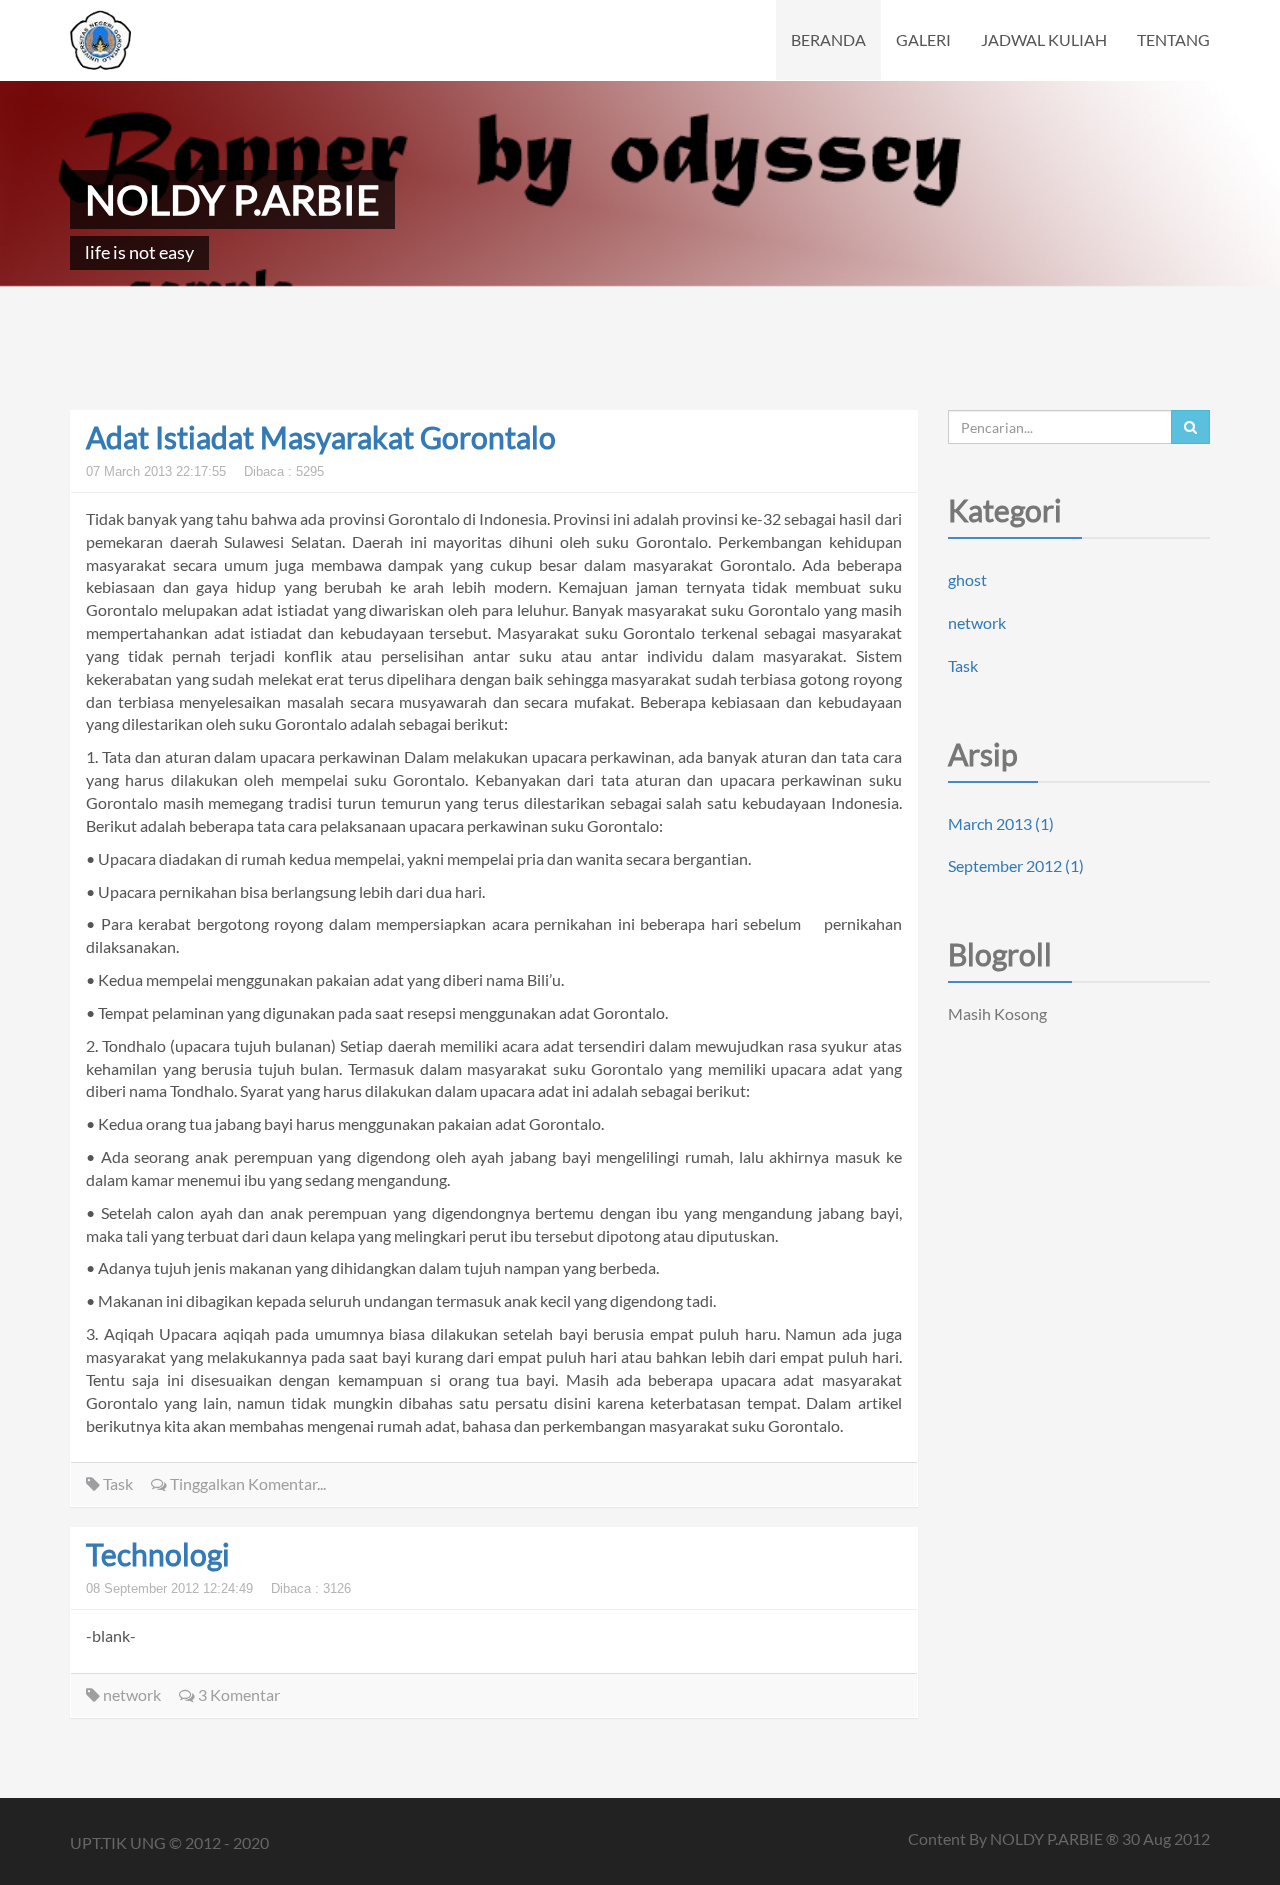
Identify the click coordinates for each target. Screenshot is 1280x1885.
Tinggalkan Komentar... (246, 1483)
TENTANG (1173, 39)
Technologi (158, 1554)
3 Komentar (237, 1694)
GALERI (923, 39)
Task (116, 1483)
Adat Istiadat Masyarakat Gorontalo (321, 437)
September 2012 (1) (1016, 865)
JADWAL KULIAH (1044, 39)
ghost (967, 579)
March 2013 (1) (1001, 823)
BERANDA (828, 39)
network (130, 1694)
